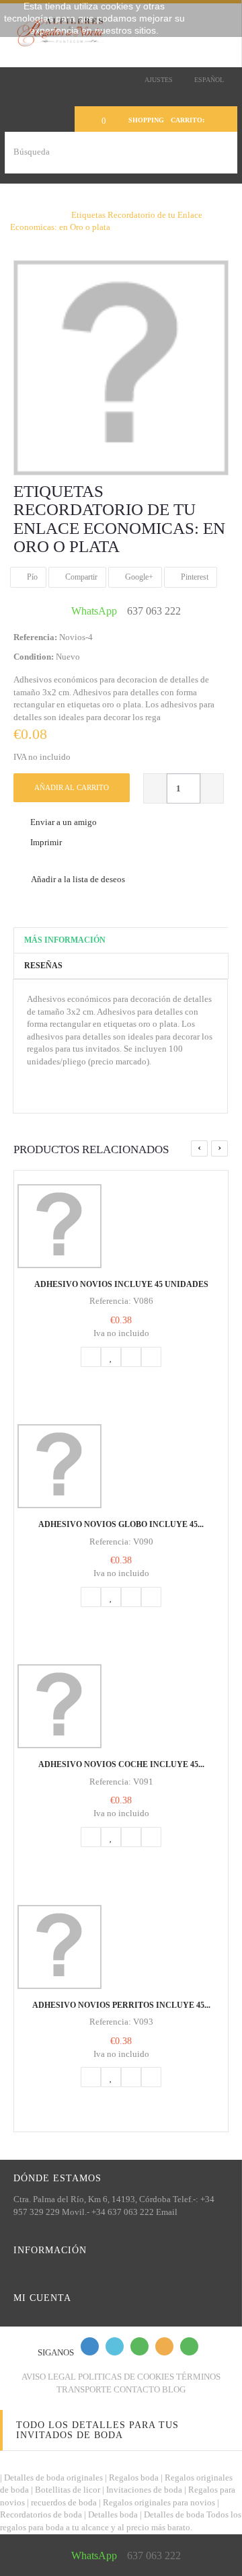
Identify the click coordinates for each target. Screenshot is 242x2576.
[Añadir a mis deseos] (111, 1357)
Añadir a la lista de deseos (77, 879)
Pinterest (194, 577)
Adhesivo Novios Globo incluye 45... (121, 1524)
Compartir (80, 577)
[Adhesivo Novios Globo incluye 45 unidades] (121, 1466)
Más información (65, 940)
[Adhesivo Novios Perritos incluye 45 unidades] (121, 1947)
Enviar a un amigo (64, 822)
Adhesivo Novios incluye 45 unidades (121, 1284)
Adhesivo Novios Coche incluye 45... (121, 1764)
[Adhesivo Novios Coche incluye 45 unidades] (121, 1706)
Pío (31, 577)
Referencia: (35, 637)
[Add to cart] (91, 1357)
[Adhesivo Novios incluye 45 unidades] (121, 1226)
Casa (19, 202)
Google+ (138, 577)
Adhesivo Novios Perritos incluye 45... (121, 2005)
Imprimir (46, 842)
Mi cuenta (42, 2298)
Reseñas (43, 966)
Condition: (34, 657)
